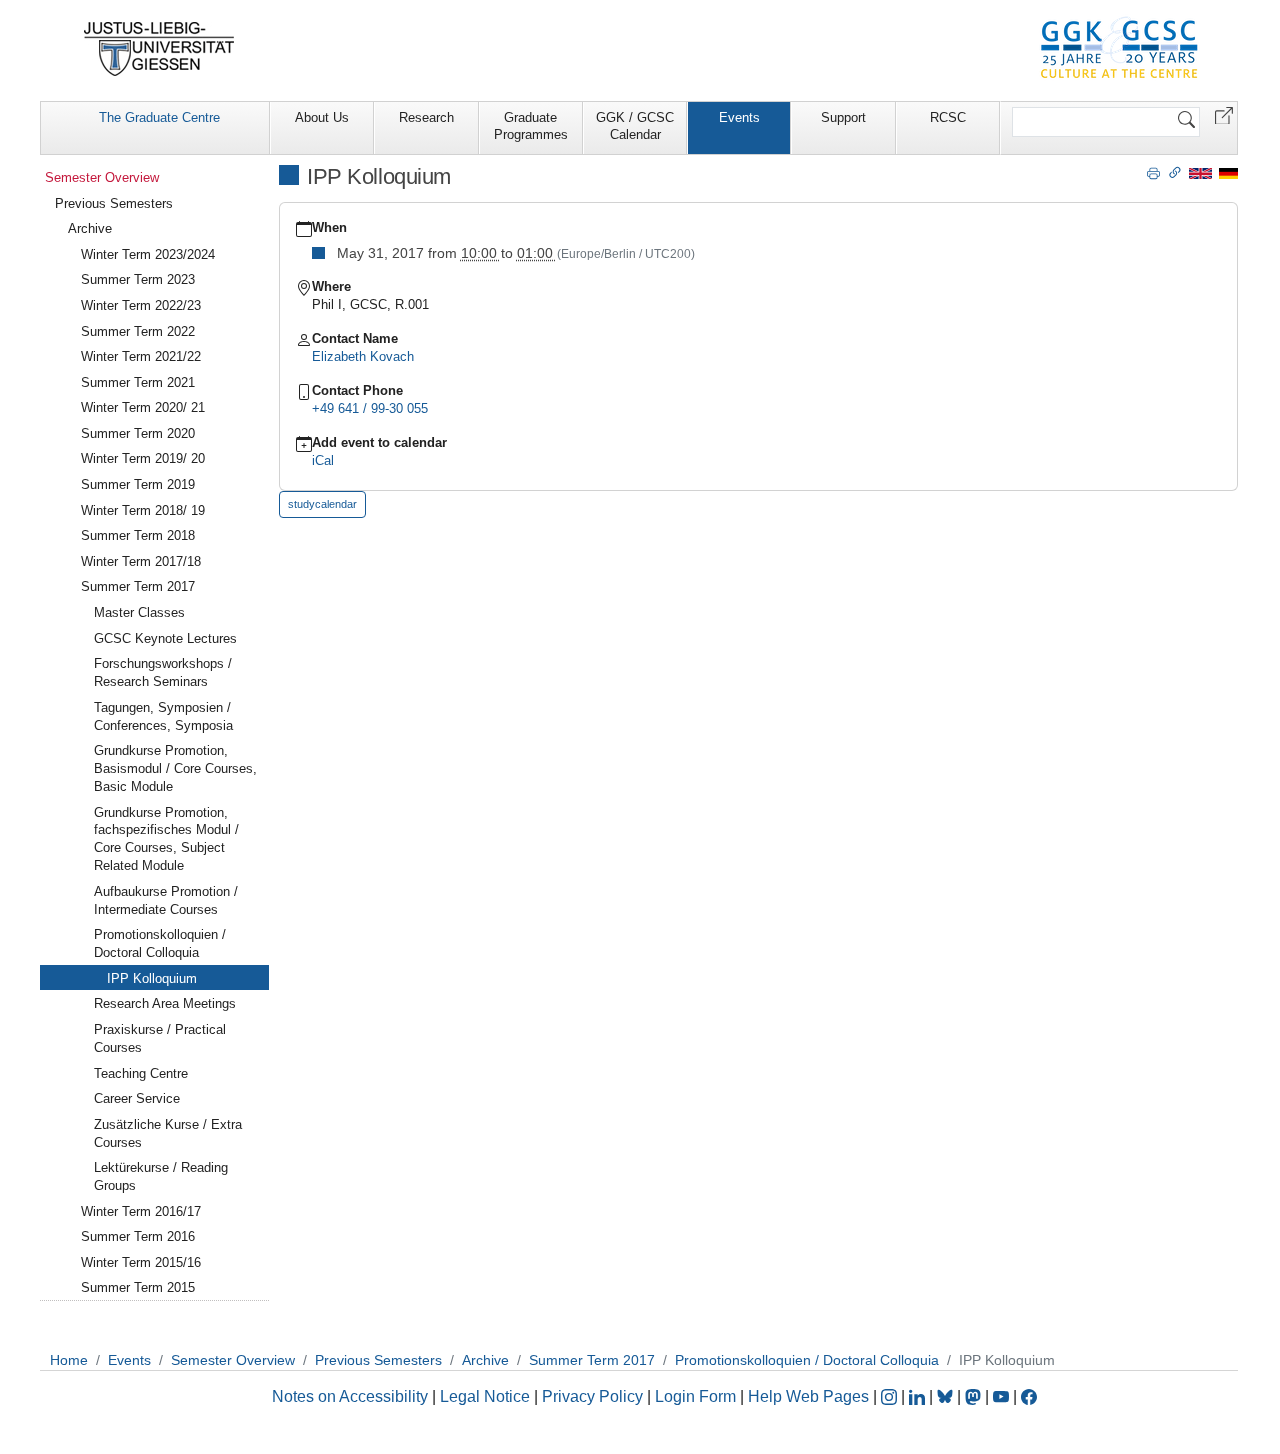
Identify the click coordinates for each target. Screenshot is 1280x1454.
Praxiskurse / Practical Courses (160, 1038)
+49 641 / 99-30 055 (370, 408)
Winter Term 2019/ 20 (143, 458)
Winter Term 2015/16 (141, 1262)
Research (426, 117)
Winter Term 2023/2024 (148, 254)
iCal (323, 460)
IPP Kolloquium (152, 978)
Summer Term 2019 (138, 484)
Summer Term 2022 (138, 331)
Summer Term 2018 (138, 535)
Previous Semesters (114, 203)
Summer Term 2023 (138, 279)
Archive (90, 228)
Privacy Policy (592, 1396)
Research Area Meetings (165, 1003)
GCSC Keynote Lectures (165, 638)
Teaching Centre (141, 1073)
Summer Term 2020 (138, 433)
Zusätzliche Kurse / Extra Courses (168, 1133)
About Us (322, 117)
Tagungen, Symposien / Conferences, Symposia (163, 716)
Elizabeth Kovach (363, 356)
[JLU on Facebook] (1029, 1396)
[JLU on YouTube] (1003, 1396)
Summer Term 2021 (138, 382)
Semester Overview (102, 177)
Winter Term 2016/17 (141, 1211)
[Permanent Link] (1175, 172)
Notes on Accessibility (352, 1396)
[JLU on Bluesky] (947, 1396)
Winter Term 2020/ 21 (143, 407)
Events (739, 117)
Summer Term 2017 (138, 586)
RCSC (948, 117)
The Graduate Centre (159, 117)
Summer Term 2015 (138, 1287)
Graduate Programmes (531, 126)
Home (69, 1360)
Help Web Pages (808, 1396)
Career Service (137, 1098)
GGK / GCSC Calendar (635, 126)
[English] (1200, 172)
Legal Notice (485, 1396)
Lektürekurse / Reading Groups (161, 1176)
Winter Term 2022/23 (141, 305)
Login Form (695, 1396)
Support (843, 117)
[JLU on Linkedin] (919, 1396)
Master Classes (139, 612)
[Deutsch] (1228, 172)
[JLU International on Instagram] (891, 1396)
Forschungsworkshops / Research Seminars (163, 672)
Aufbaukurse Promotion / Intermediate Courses (166, 900)
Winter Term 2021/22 (141, 356)
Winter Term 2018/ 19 (143, 510)
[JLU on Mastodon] (975, 1396)
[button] (1224, 114)
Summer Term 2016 (138, 1236)
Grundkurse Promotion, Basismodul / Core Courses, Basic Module (175, 768)
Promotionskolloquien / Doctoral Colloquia (160, 943)
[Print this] (1153, 172)
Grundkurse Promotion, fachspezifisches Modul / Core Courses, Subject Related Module (166, 839)
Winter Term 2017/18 (141, 561)
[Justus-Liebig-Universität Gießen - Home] (159, 49)
